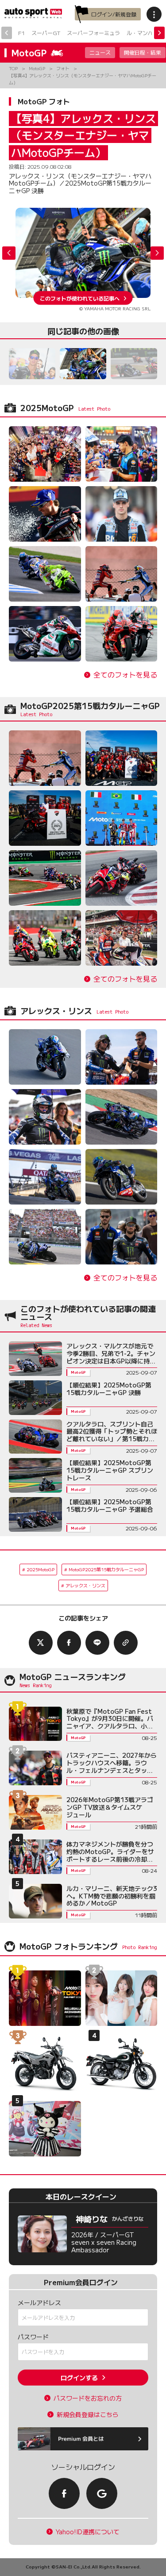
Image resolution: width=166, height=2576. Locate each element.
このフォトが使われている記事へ (80, 298)
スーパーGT (46, 33)
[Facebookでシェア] (69, 1643)
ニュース (100, 52)
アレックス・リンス (85, 1585)
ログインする (79, 2378)
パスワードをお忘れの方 (88, 2398)
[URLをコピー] (126, 1643)
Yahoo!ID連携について (88, 2532)
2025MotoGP (41, 1569)
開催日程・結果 (143, 52)
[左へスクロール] (7, 33)
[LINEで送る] (97, 1643)
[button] (157, 253)
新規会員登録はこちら (88, 2415)
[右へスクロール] (159, 33)
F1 (21, 33)
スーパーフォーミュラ (93, 33)
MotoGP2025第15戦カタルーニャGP (106, 1569)
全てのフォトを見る (125, 675)
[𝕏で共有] (41, 1643)
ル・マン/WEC (145, 33)
